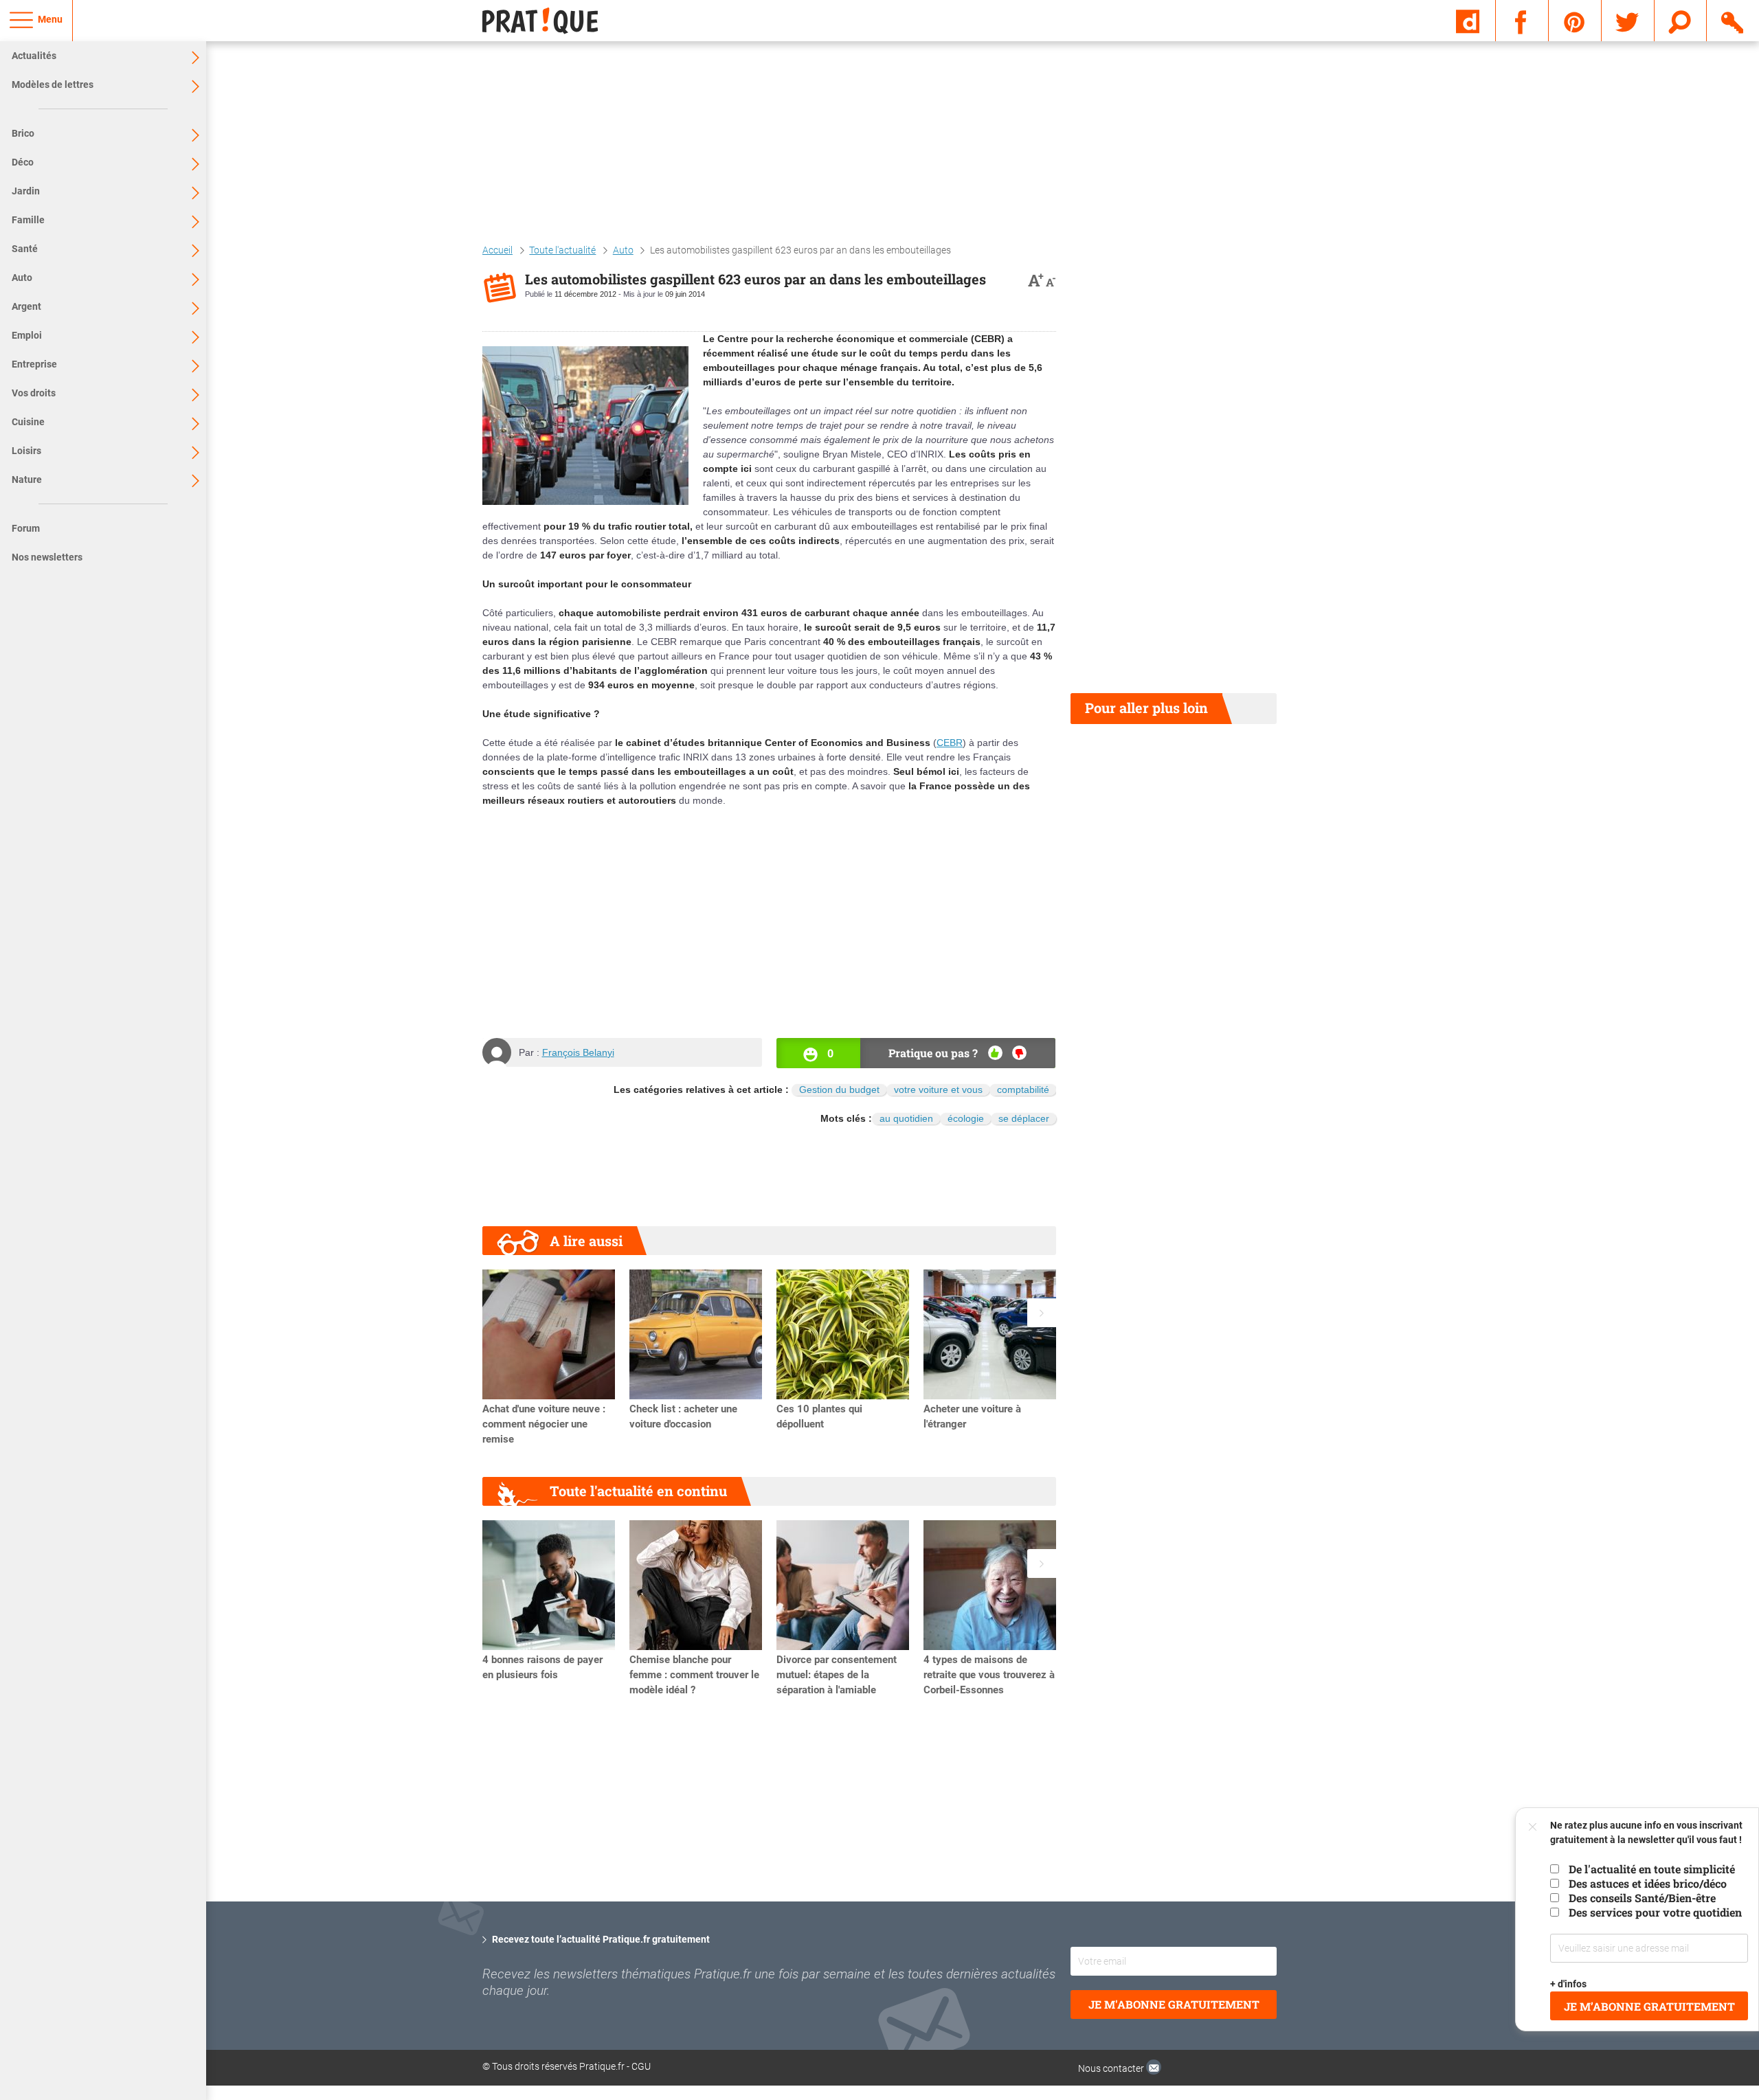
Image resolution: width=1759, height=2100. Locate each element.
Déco (23, 162)
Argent (26, 306)
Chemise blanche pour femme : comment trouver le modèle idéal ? (694, 1675)
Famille (28, 220)
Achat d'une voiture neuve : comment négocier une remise (544, 1424)
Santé (25, 249)
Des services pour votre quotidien (1655, 1912)
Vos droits (34, 393)
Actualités (34, 56)
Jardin (26, 191)
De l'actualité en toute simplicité (1652, 1869)
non (1019, 1053)
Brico (23, 133)
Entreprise (34, 364)
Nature (27, 479)
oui (995, 1053)
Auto (22, 278)
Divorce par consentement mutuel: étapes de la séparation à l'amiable (837, 1675)
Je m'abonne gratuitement (1174, 2004)
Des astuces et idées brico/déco (1648, 1883)
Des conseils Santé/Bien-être (1642, 1898)
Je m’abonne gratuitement (1649, 2006)
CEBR (950, 743)
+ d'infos (1569, 1984)
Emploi (27, 335)
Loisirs (26, 451)
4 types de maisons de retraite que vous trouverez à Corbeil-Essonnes (989, 1675)
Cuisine (28, 422)
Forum (26, 528)
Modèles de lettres (53, 84)
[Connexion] (1733, 20)
